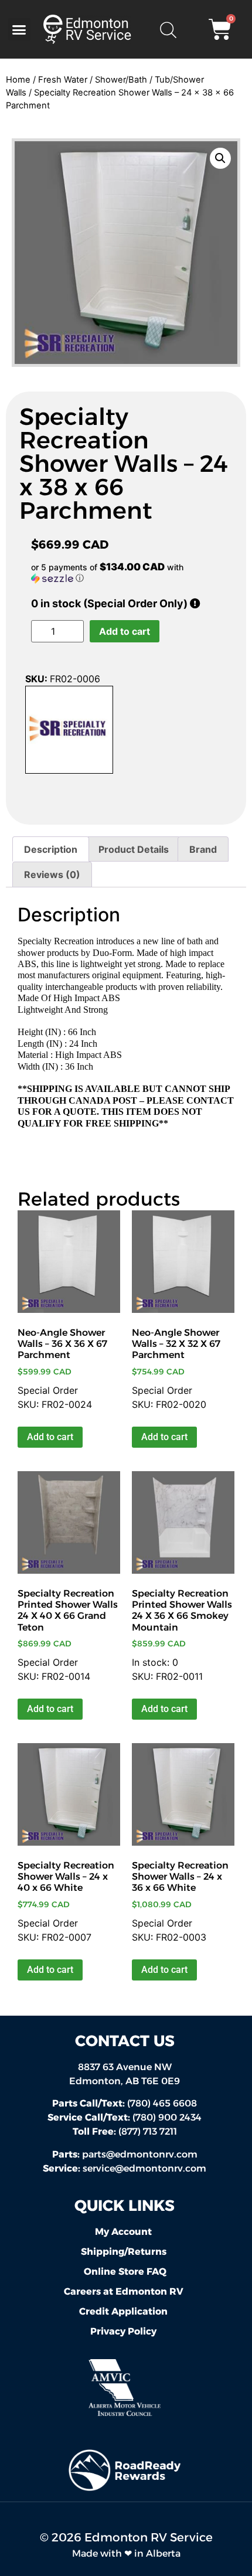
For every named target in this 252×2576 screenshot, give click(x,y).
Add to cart (125, 631)
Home (18, 80)
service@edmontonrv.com (144, 2168)
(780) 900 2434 (125, 2117)
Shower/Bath (121, 80)
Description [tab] (51, 849)
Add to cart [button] (50, 1437)
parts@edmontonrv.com (140, 2154)
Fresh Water (63, 80)
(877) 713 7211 (125, 2131)
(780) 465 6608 (125, 2103)
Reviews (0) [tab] (52, 874)
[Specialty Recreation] (69, 731)
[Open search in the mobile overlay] (168, 29)
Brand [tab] (203, 849)
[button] (19, 29)
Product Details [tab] (134, 849)
